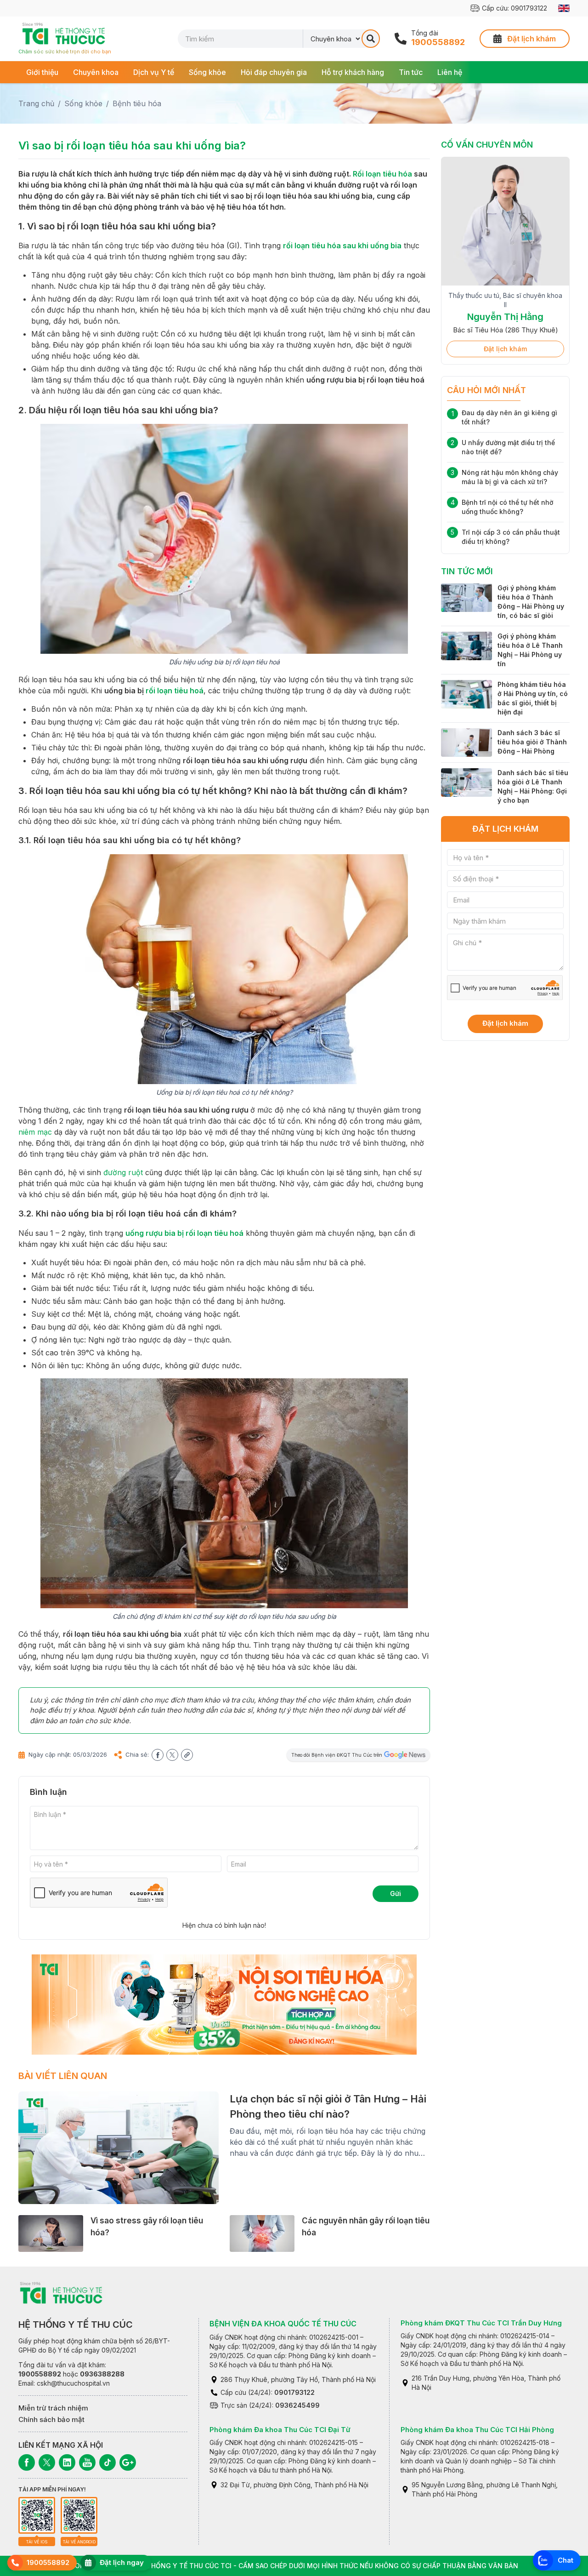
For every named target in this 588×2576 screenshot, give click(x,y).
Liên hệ (450, 72)
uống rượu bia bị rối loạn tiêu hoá (184, 1233)
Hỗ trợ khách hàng (353, 72)
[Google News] (128, 2462)
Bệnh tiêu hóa (137, 103)
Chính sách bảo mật (51, 2419)
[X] (47, 2462)
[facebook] (158, 1755)
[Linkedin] (67, 2462)
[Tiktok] (107, 2462)
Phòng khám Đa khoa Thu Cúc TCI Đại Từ (280, 2430)
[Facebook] (27, 2462)
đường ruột (123, 1172)
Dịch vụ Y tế (154, 72)
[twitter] (172, 1755)
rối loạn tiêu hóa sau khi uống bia (342, 246)
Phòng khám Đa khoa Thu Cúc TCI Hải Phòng (477, 2430)
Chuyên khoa (96, 72)
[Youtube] (87, 2462)
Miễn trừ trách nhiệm (53, 2408)
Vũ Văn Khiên (505, 308)
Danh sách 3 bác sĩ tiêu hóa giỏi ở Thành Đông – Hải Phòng (532, 753)
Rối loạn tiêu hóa (382, 174)
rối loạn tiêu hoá (175, 691)
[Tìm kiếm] (371, 39)
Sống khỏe (207, 72)
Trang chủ (36, 103)
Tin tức (411, 72)
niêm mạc (35, 1132)
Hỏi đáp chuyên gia (274, 72)
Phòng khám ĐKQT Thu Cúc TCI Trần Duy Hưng (481, 2323)
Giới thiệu (42, 72)
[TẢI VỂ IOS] (37, 2515)
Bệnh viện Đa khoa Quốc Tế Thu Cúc (283, 2324)
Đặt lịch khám (505, 360)
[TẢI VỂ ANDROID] (79, 2515)
